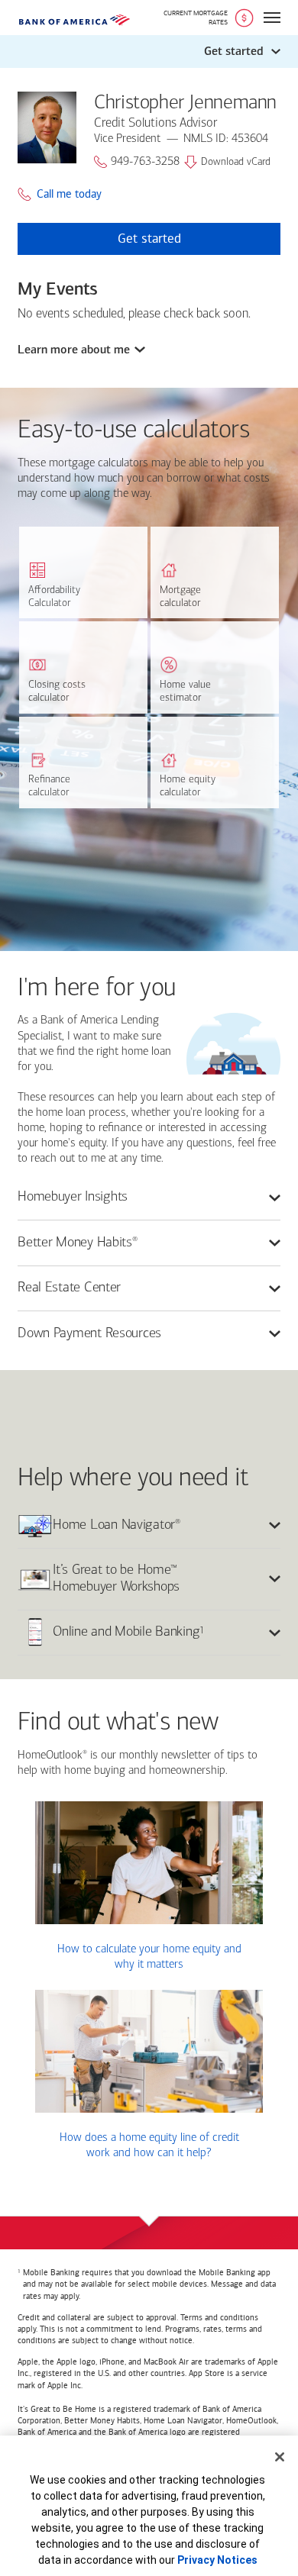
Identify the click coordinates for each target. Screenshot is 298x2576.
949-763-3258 (145, 162)
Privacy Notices (217, 2560)
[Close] (280, 2457)
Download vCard (236, 162)
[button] (149, 52)
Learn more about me (74, 350)
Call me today (69, 194)
